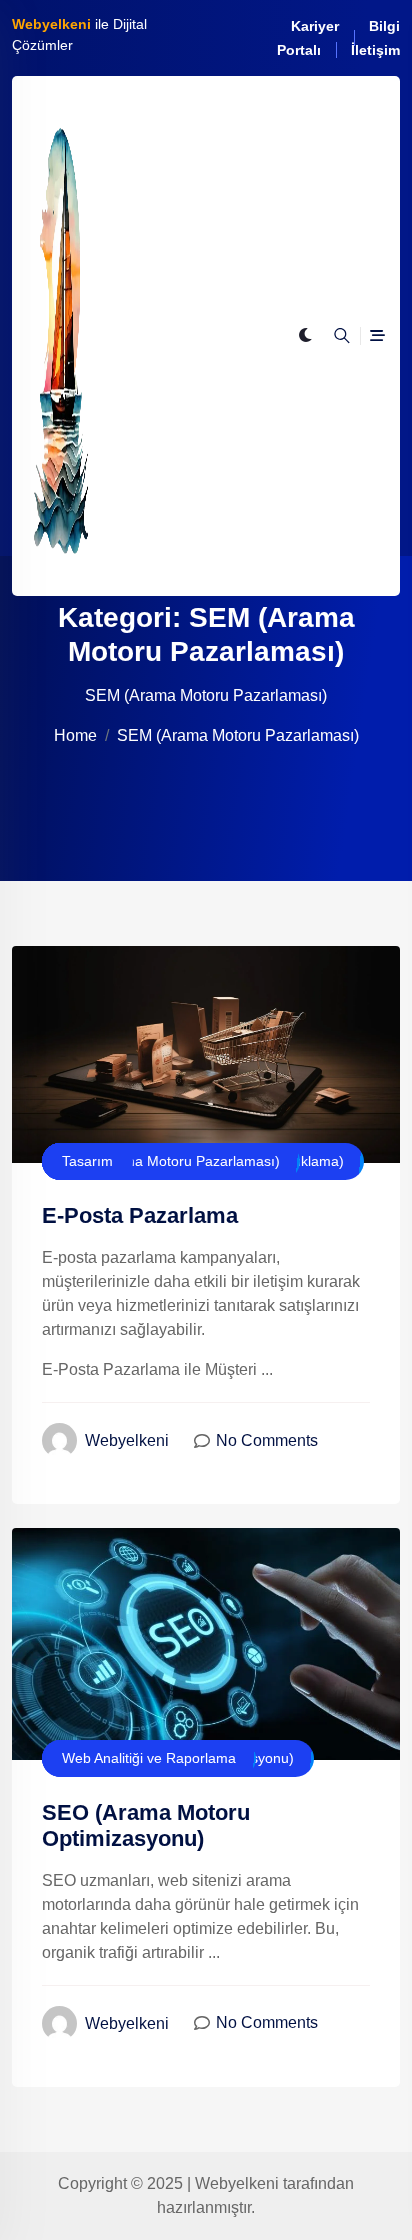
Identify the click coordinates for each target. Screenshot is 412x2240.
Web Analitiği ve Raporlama (149, 1758)
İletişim (375, 50)
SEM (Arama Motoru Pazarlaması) (171, 1161)
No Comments (267, 1440)
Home (75, 735)
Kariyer (315, 26)
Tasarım (87, 1161)
